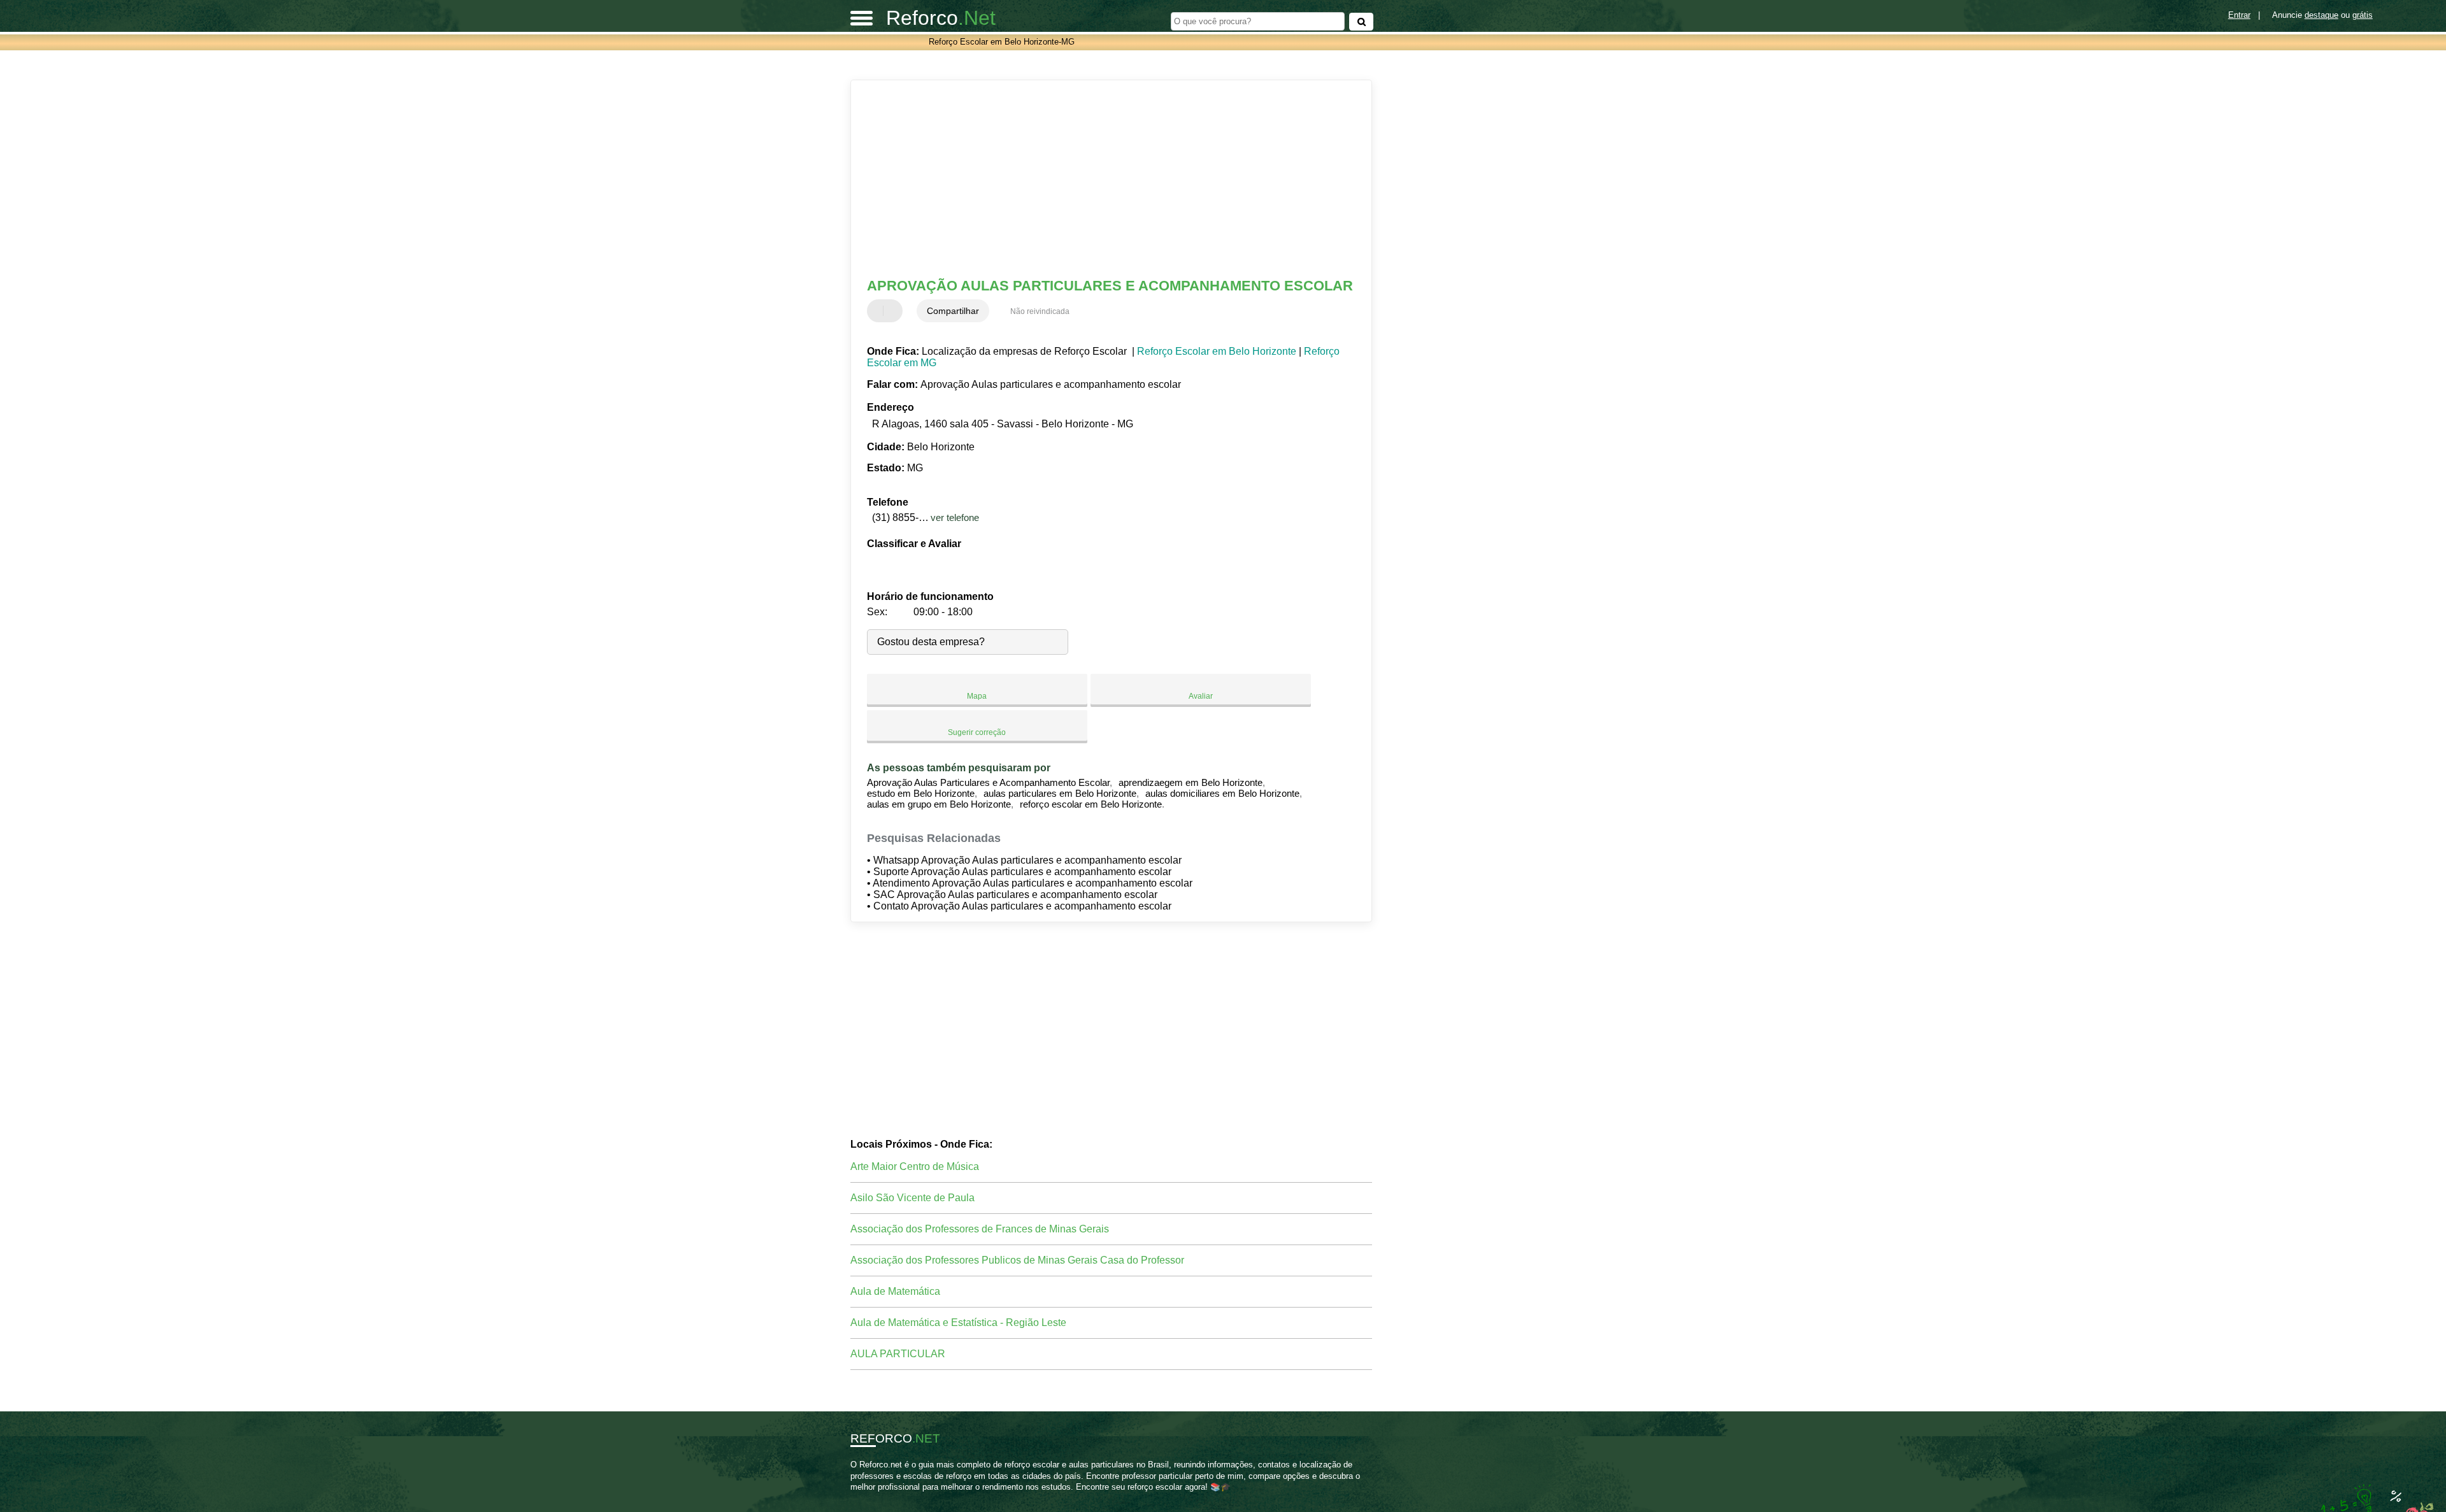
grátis (2363, 15)
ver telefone (955, 517)
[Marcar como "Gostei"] (878, 311)
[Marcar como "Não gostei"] (894, 311)
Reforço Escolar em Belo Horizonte (1217, 351)
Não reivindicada (1040, 311)
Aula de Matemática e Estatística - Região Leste (958, 1323)
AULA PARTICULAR (898, 1354)
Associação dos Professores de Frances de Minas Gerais (980, 1229)
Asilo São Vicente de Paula (912, 1198)
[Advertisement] (1105, 179)
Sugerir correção (977, 732)
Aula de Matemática (895, 1291)
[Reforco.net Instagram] (865, 1498)
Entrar (2239, 15)
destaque (2321, 15)
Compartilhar (953, 311)
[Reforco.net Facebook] (853, 1498)
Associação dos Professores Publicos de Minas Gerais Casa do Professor (1017, 1260)
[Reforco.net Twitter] (859, 1498)
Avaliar (1201, 696)
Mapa (977, 696)
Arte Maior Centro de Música (915, 1166)
